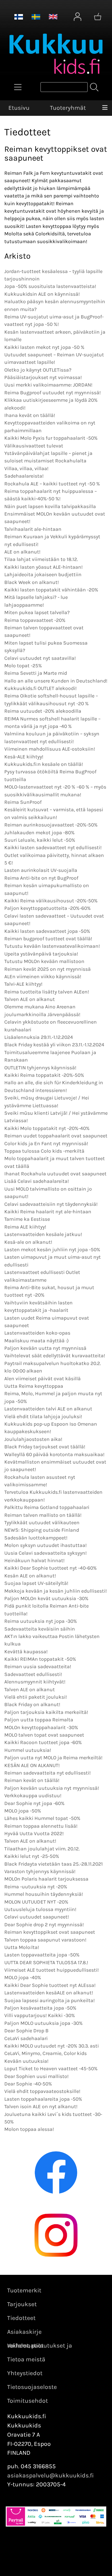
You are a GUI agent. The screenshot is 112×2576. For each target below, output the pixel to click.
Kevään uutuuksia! (26, 2061)
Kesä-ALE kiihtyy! (24, 757)
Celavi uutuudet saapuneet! (37, 1917)
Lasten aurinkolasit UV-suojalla (41, 870)
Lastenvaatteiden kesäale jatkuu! (43, 1234)
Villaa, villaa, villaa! (26, 468)
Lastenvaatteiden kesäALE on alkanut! (49, 1993)
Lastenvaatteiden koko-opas (37, 1333)
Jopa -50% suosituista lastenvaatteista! (50, 286)
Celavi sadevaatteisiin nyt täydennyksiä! (51, 1204)
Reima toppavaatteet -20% (35, 620)
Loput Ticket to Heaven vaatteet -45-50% (51, 2069)
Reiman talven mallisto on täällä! (43, 1515)
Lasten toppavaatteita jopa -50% (42, 1955)
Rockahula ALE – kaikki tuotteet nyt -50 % (52, 484)
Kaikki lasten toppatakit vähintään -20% (51, 590)
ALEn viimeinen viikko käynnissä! (43, 976)
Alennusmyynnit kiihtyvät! (35, 1682)
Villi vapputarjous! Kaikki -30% (40, 2015)
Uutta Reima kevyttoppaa (34, 1386)
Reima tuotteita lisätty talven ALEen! (47, 992)
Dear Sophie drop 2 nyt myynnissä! (44, 1925)
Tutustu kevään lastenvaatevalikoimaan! (52, 946)
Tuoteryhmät (68, 108)
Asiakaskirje (24, 2332)
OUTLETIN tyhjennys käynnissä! (40, 1068)
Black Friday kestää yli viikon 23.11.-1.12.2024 (54, 1045)
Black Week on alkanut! (32, 582)
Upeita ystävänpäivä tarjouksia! (41, 954)
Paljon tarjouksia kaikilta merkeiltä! (46, 1712)
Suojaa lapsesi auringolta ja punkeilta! (50, 2000)
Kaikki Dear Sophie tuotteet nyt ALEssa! (50, 1985)
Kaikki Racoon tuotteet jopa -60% (43, 1742)
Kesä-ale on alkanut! (28, 1242)
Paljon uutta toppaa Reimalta (39, 1720)
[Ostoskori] (98, 17)
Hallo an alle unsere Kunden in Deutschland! (56, 681)
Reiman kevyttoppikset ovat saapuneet (50, 1932)
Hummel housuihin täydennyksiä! (44, 1894)
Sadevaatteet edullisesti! (33, 1674)
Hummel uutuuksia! (28, 1750)
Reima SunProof (23, 802)
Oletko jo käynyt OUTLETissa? (38, 370)
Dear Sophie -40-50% (28, 2084)
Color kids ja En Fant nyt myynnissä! (46, 1143)
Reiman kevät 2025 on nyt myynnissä (48, 969)
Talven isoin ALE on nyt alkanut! (41, 2106)
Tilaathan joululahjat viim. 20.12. (42, 1849)
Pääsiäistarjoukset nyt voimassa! (43, 377)
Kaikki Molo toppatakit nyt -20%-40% (47, 1128)
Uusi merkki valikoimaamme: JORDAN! (48, 385)
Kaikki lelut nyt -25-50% (32, 1856)
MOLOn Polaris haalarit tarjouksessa (46, 1879)
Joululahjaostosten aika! (33, 1439)
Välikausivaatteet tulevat (34, 446)
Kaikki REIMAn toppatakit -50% (40, 1659)
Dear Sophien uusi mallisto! (36, 2076)
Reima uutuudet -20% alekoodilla (43, 711)
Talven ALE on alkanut (30, 999)
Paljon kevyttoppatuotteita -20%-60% (48, 908)
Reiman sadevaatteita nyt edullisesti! (48, 1773)
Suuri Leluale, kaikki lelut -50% (40, 840)
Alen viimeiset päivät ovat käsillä (43, 1379)
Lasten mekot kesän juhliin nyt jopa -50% (52, 1249)
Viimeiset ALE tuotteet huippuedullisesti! (52, 1970)
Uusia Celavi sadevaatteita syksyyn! (46, 1553)
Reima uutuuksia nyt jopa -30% (41, 1621)
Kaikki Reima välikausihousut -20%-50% (51, 901)
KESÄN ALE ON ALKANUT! (32, 1765)
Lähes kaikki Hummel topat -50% (42, 1818)
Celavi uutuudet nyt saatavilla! (40, 658)
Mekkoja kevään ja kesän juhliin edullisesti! (56, 1591)
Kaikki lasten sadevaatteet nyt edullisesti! (53, 847)
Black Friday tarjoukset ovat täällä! (45, 1447)
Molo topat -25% (23, 666)
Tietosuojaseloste (32, 2387)
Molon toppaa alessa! (29, 2129)
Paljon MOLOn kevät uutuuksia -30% (46, 1598)
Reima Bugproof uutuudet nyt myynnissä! (53, 393)
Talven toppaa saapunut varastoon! (45, 1940)
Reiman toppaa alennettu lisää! (41, 1826)
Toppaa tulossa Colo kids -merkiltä (44, 1151)
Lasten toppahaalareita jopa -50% (43, 2099)
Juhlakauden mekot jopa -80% (39, 833)
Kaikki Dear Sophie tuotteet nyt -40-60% (51, 1568)
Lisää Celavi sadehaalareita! (37, 1181)
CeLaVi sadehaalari (26, 2038)
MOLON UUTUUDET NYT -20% (36, 1902)
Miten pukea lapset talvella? (37, 612)
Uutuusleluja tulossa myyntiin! (40, 1909)
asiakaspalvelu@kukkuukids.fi (51, 2475)
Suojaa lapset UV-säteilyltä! (36, 1583)
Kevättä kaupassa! (26, 1652)
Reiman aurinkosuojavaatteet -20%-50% (51, 825)
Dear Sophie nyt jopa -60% (34, 1803)
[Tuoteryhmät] (18, 87)
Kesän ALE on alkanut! (30, 1576)
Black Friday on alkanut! (32, 1704)
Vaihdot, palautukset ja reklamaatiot (40, 2346)
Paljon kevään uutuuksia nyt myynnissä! (52, 1788)
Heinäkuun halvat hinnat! (34, 1560)
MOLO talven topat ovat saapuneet (44, 1735)
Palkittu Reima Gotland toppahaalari (47, 1507)
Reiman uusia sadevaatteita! (38, 1666)
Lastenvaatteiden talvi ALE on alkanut (48, 1409)
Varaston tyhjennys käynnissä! (40, 1871)
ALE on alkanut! (22, 552)
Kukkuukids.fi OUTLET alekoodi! (40, 688)
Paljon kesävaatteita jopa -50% (40, 2008)
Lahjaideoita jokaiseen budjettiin (43, 574)
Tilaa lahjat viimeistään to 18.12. (41, 559)
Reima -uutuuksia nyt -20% (36, 1887)
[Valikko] (105, 108)
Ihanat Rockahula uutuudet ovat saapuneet (55, 1174)
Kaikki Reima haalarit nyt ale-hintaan (48, 1212)
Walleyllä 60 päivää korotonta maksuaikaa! (54, 1454)
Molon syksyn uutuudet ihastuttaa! (46, 1545)
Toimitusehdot (28, 2401)
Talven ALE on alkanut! (30, 1841)
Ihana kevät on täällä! (30, 415)
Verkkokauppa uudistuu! (33, 1795)
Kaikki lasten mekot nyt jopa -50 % (44, 347)
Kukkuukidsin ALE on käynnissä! (42, 294)
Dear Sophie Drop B (26, 2031)
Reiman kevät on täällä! (32, 1780)
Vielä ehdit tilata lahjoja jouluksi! (43, 1416)
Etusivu (19, 108)
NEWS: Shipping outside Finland (42, 1530)
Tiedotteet (21, 2318)
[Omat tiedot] (78, 17)
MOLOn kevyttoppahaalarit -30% (41, 1727)
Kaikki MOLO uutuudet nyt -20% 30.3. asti (52, 2046)
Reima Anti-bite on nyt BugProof (41, 878)
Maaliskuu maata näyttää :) (36, 1341)
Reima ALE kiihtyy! (25, 1227)
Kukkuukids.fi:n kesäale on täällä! (44, 764)
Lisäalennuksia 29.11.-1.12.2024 (39, 1037)
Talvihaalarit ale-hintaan (33, 529)
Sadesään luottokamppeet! (36, 1538)
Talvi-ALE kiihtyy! (23, 984)
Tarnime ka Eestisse (27, 1219)
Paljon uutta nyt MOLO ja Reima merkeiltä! (53, 1758)
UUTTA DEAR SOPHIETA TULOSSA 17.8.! (46, 1962)
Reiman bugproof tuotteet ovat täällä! (48, 939)
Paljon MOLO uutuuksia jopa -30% (44, 2023)
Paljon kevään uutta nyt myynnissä (45, 1348)
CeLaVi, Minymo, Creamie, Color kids (46, 2053)
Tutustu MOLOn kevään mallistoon (44, 961)
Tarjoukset (22, 2304)
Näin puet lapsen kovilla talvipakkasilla (50, 506)
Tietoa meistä (26, 2359)
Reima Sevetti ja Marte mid (36, 673)
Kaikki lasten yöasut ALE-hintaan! (44, 567)
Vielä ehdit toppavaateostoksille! (42, 2091)
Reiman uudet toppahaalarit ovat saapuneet (56, 1136)
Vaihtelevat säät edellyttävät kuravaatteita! (55, 1356)
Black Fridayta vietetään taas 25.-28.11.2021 (54, 1864)
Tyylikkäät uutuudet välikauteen (42, 1522)
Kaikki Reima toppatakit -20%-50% (44, 1075)
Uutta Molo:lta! (22, 1947)
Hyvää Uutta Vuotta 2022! (34, 1833)
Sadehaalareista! (24, 476)
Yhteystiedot (25, 2373)
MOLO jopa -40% (23, 1977)
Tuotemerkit (24, 2290)
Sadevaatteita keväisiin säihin (40, 1629)
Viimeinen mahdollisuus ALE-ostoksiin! (50, 749)
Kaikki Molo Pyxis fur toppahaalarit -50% (51, 438)
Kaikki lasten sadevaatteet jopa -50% (47, 931)
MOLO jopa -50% (23, 1811)
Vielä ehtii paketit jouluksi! (36, 1697)
